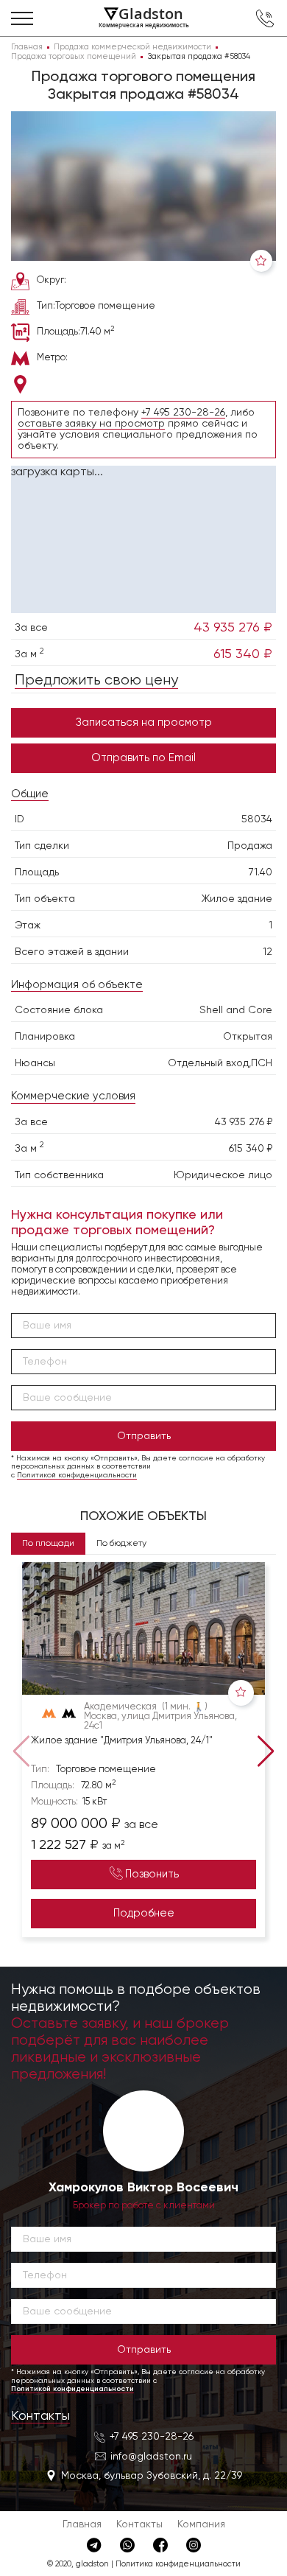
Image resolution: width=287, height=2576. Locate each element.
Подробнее (144, 1913)
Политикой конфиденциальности (77, 1475)
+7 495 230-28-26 (183, 413)
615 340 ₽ (243, 654)
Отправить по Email (143, 758)
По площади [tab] (48, 1544)
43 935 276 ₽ (233, 628)
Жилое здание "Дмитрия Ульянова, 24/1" (122, 1741)
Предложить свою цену (96, 680)
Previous (18, 1750)
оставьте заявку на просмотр (91, 424)
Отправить (144, 1436)
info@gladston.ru (151, 2457)
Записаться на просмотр (144, 722)
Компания (201, 2524)
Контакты (40, 2416)
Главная (82, 2524)
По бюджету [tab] (121, 1544)
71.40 (261, 872)
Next (269, 1750)
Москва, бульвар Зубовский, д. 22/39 (152, 2476)
